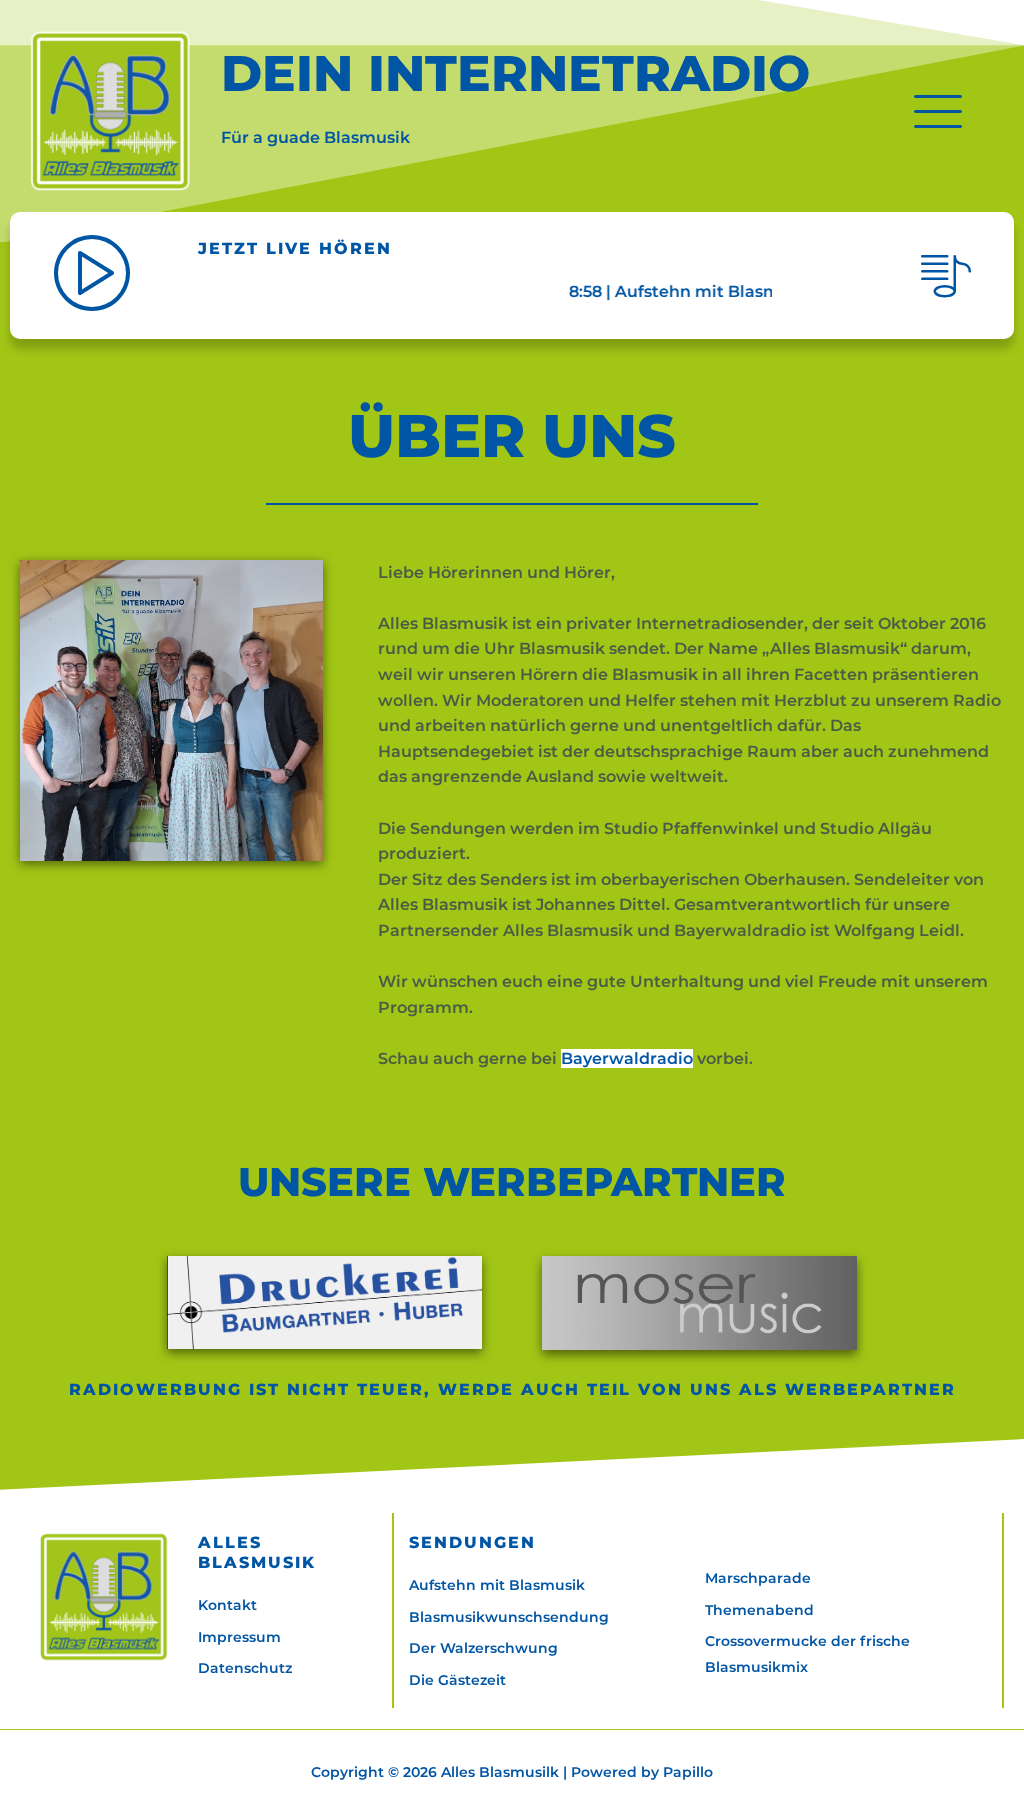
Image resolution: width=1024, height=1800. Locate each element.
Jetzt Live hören (295, 248)
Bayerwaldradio (627, 1058)
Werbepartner (870, 1389)
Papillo (688, 1772)
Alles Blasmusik (257, 1552)
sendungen (472, 1542)
